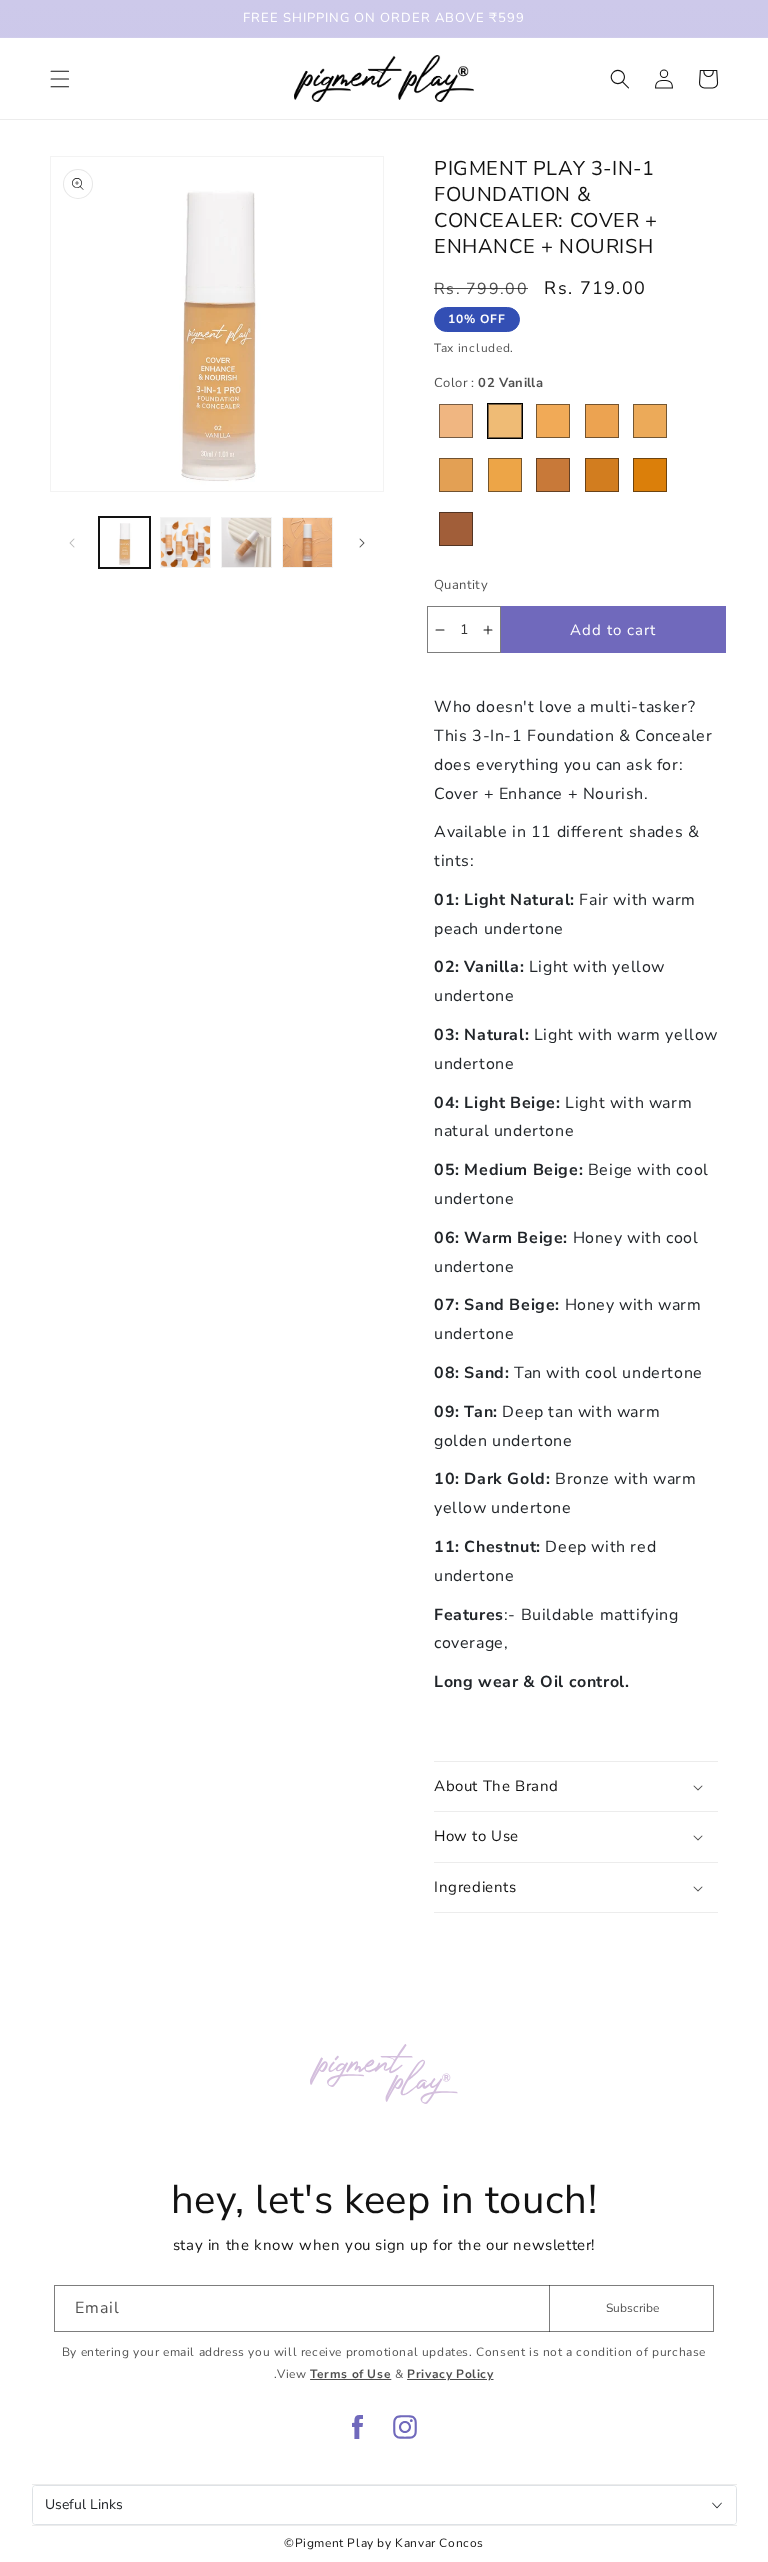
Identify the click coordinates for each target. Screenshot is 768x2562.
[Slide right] (362, 543)
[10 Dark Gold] (650, 475)
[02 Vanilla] (505, 421)
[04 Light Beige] (602, 421)
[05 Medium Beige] (650, 421)
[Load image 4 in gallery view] (246, 542)
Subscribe (632, 2308)
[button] (60, 79)
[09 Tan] (602, 475)
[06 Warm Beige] (456, 475)
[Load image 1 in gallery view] (124, 542)
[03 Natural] (553, 421)
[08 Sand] (553, 475)
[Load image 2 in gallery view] (185, 542)
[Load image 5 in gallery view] (307, 542)
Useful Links (84, 2504)
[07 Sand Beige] (505, 475)
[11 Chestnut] (456, 529)
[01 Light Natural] (456, 421)
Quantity (461, 585)
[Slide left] (72, 543)
